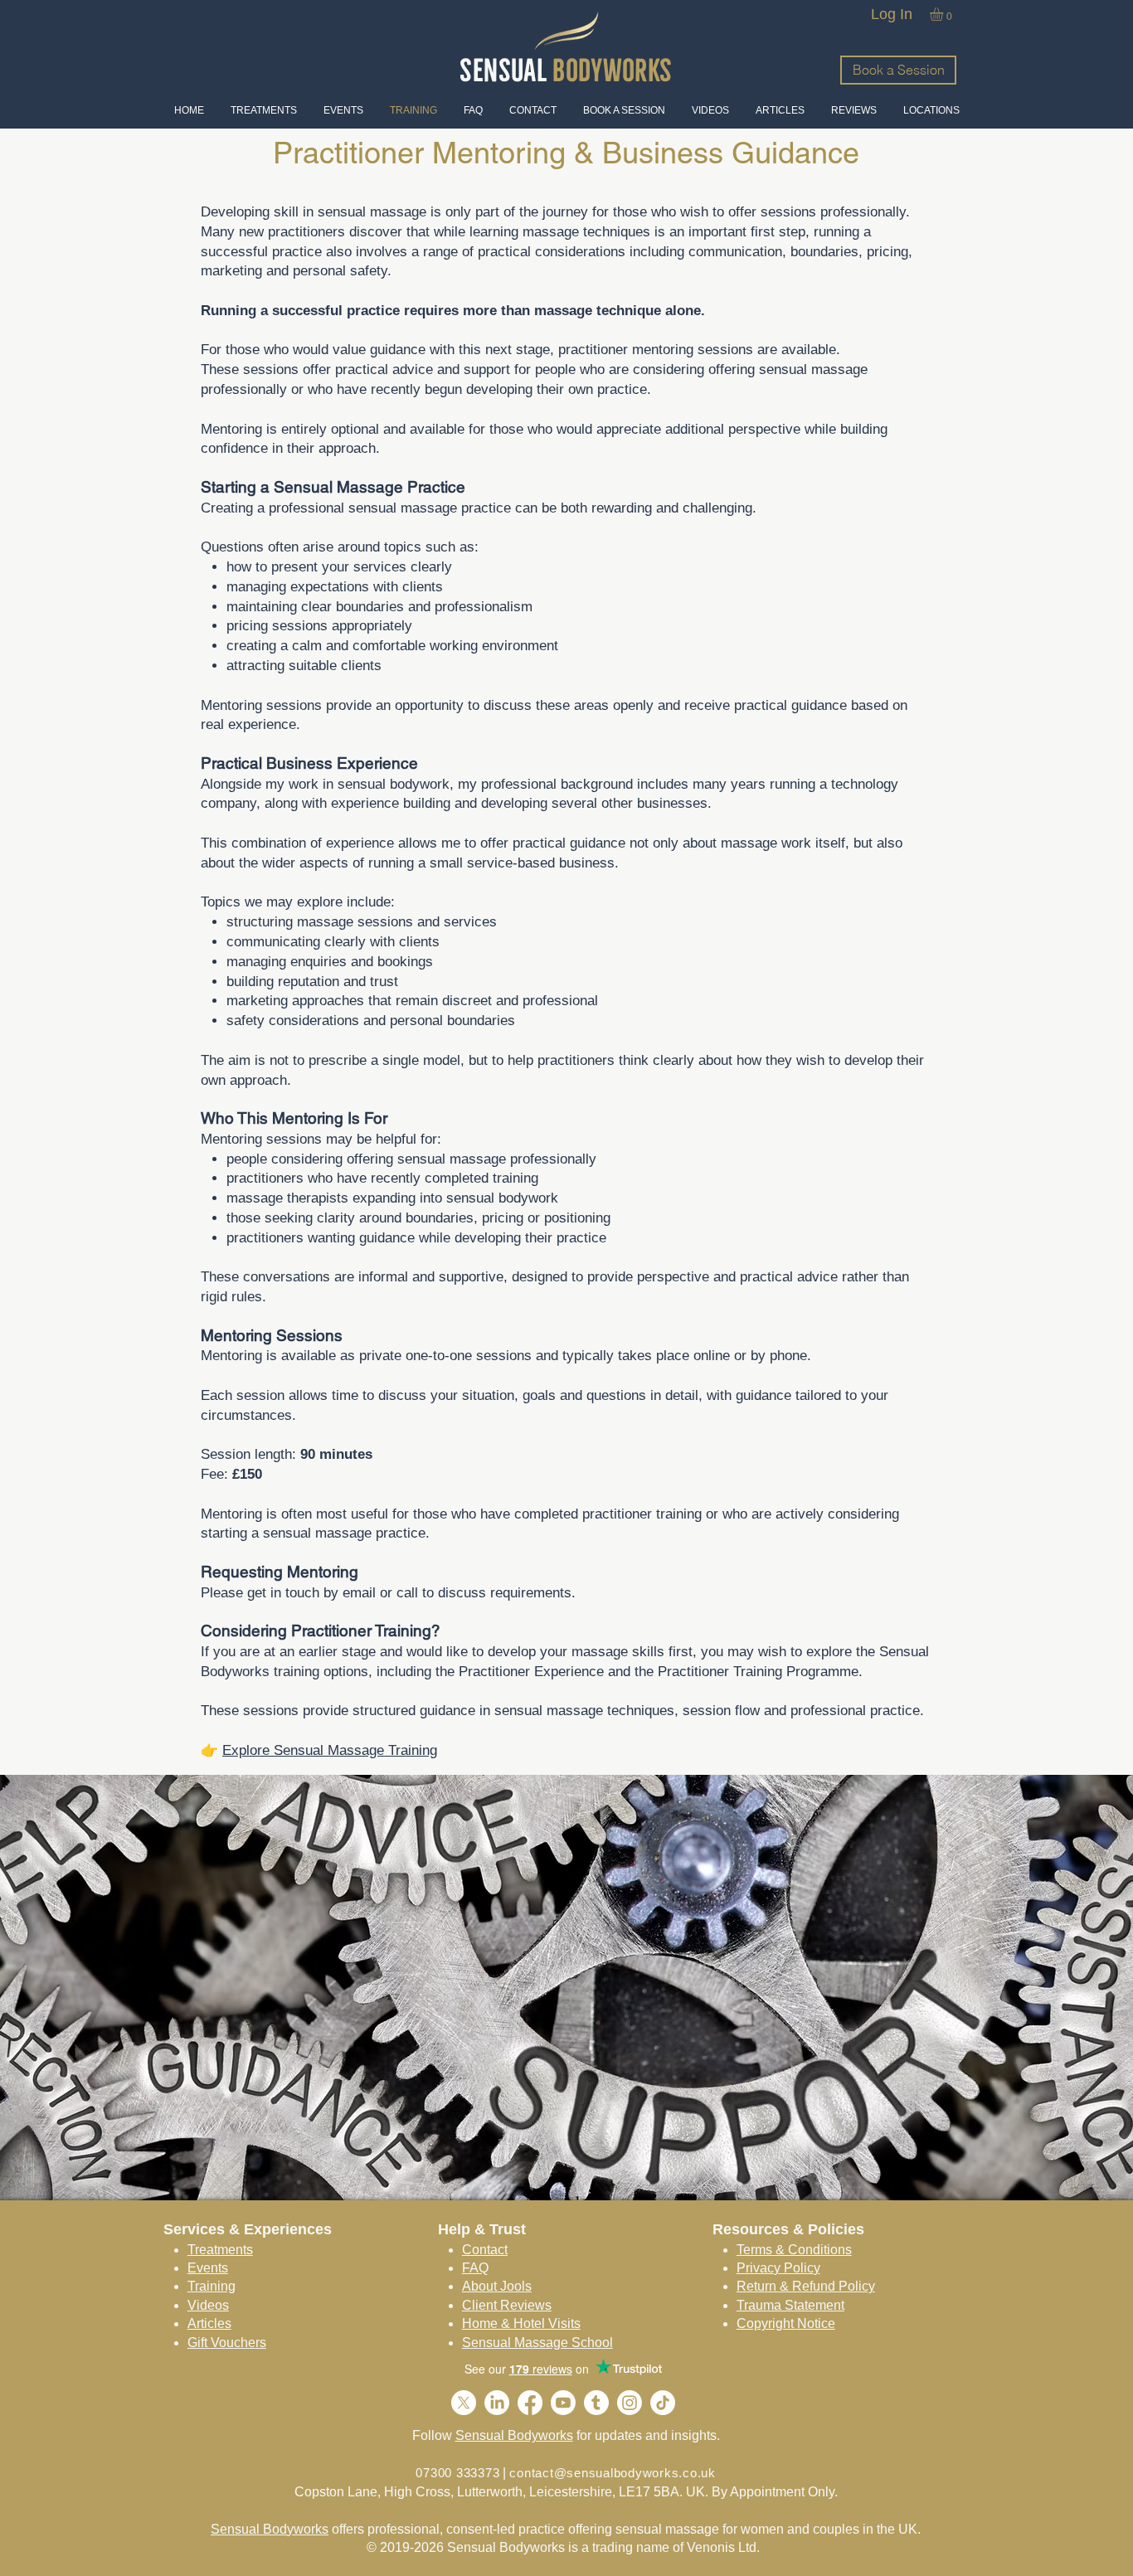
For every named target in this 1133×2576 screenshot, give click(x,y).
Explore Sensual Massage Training (330, 1750)
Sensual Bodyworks (514, 2435)
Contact (485, 2250)
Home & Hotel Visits (521, 2323)
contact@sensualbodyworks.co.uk (613, 2473)
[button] (944, 14)
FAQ (475, 2268)
